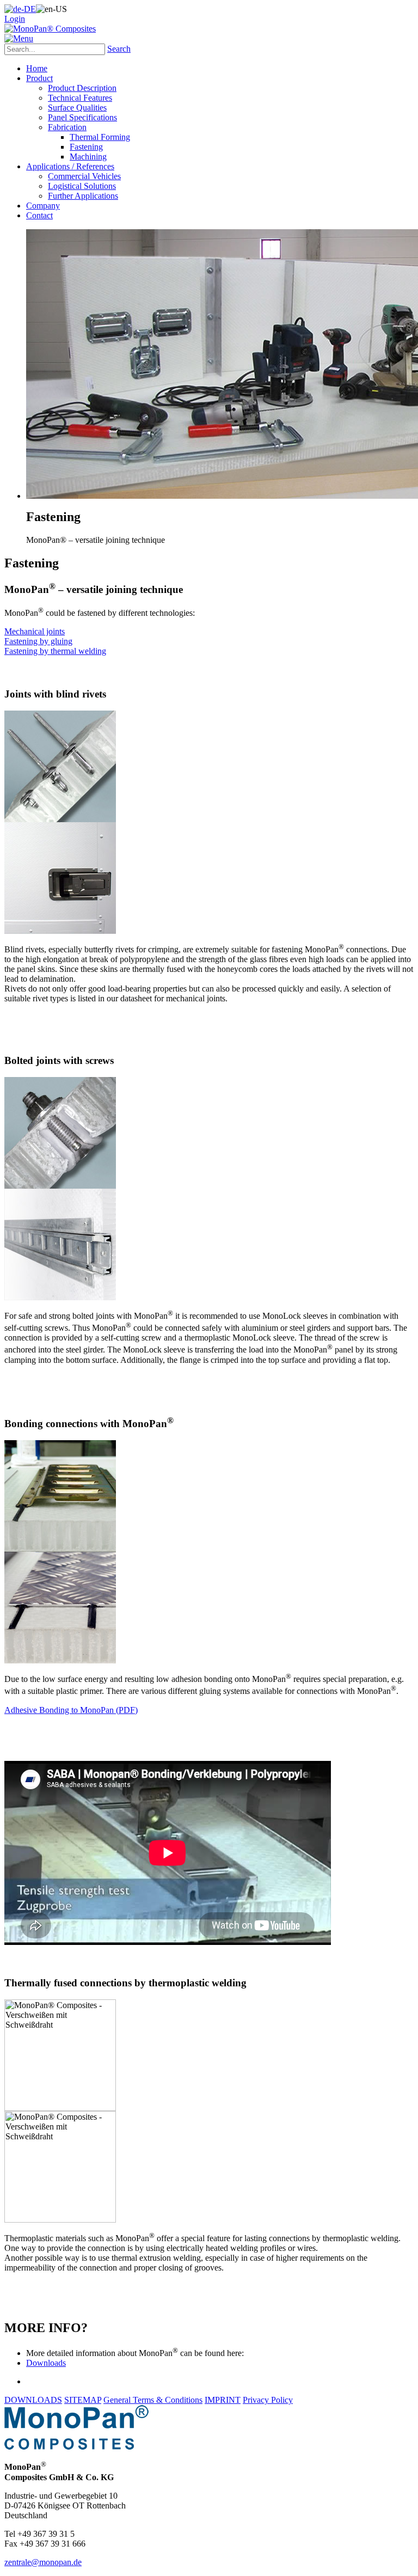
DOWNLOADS (33, 2400)
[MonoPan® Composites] (50, 29)
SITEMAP (83, 2400)
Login (15, 19)
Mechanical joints (35, 631)
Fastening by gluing (38, 641)
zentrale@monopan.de (43, 2562)
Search (119, 49)
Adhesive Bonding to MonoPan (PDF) (71, 1710)
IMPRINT (223, 2400)
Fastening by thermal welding (55, 651)
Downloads (46, 2363)
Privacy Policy (268, 2400)
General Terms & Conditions (153, 2400)
